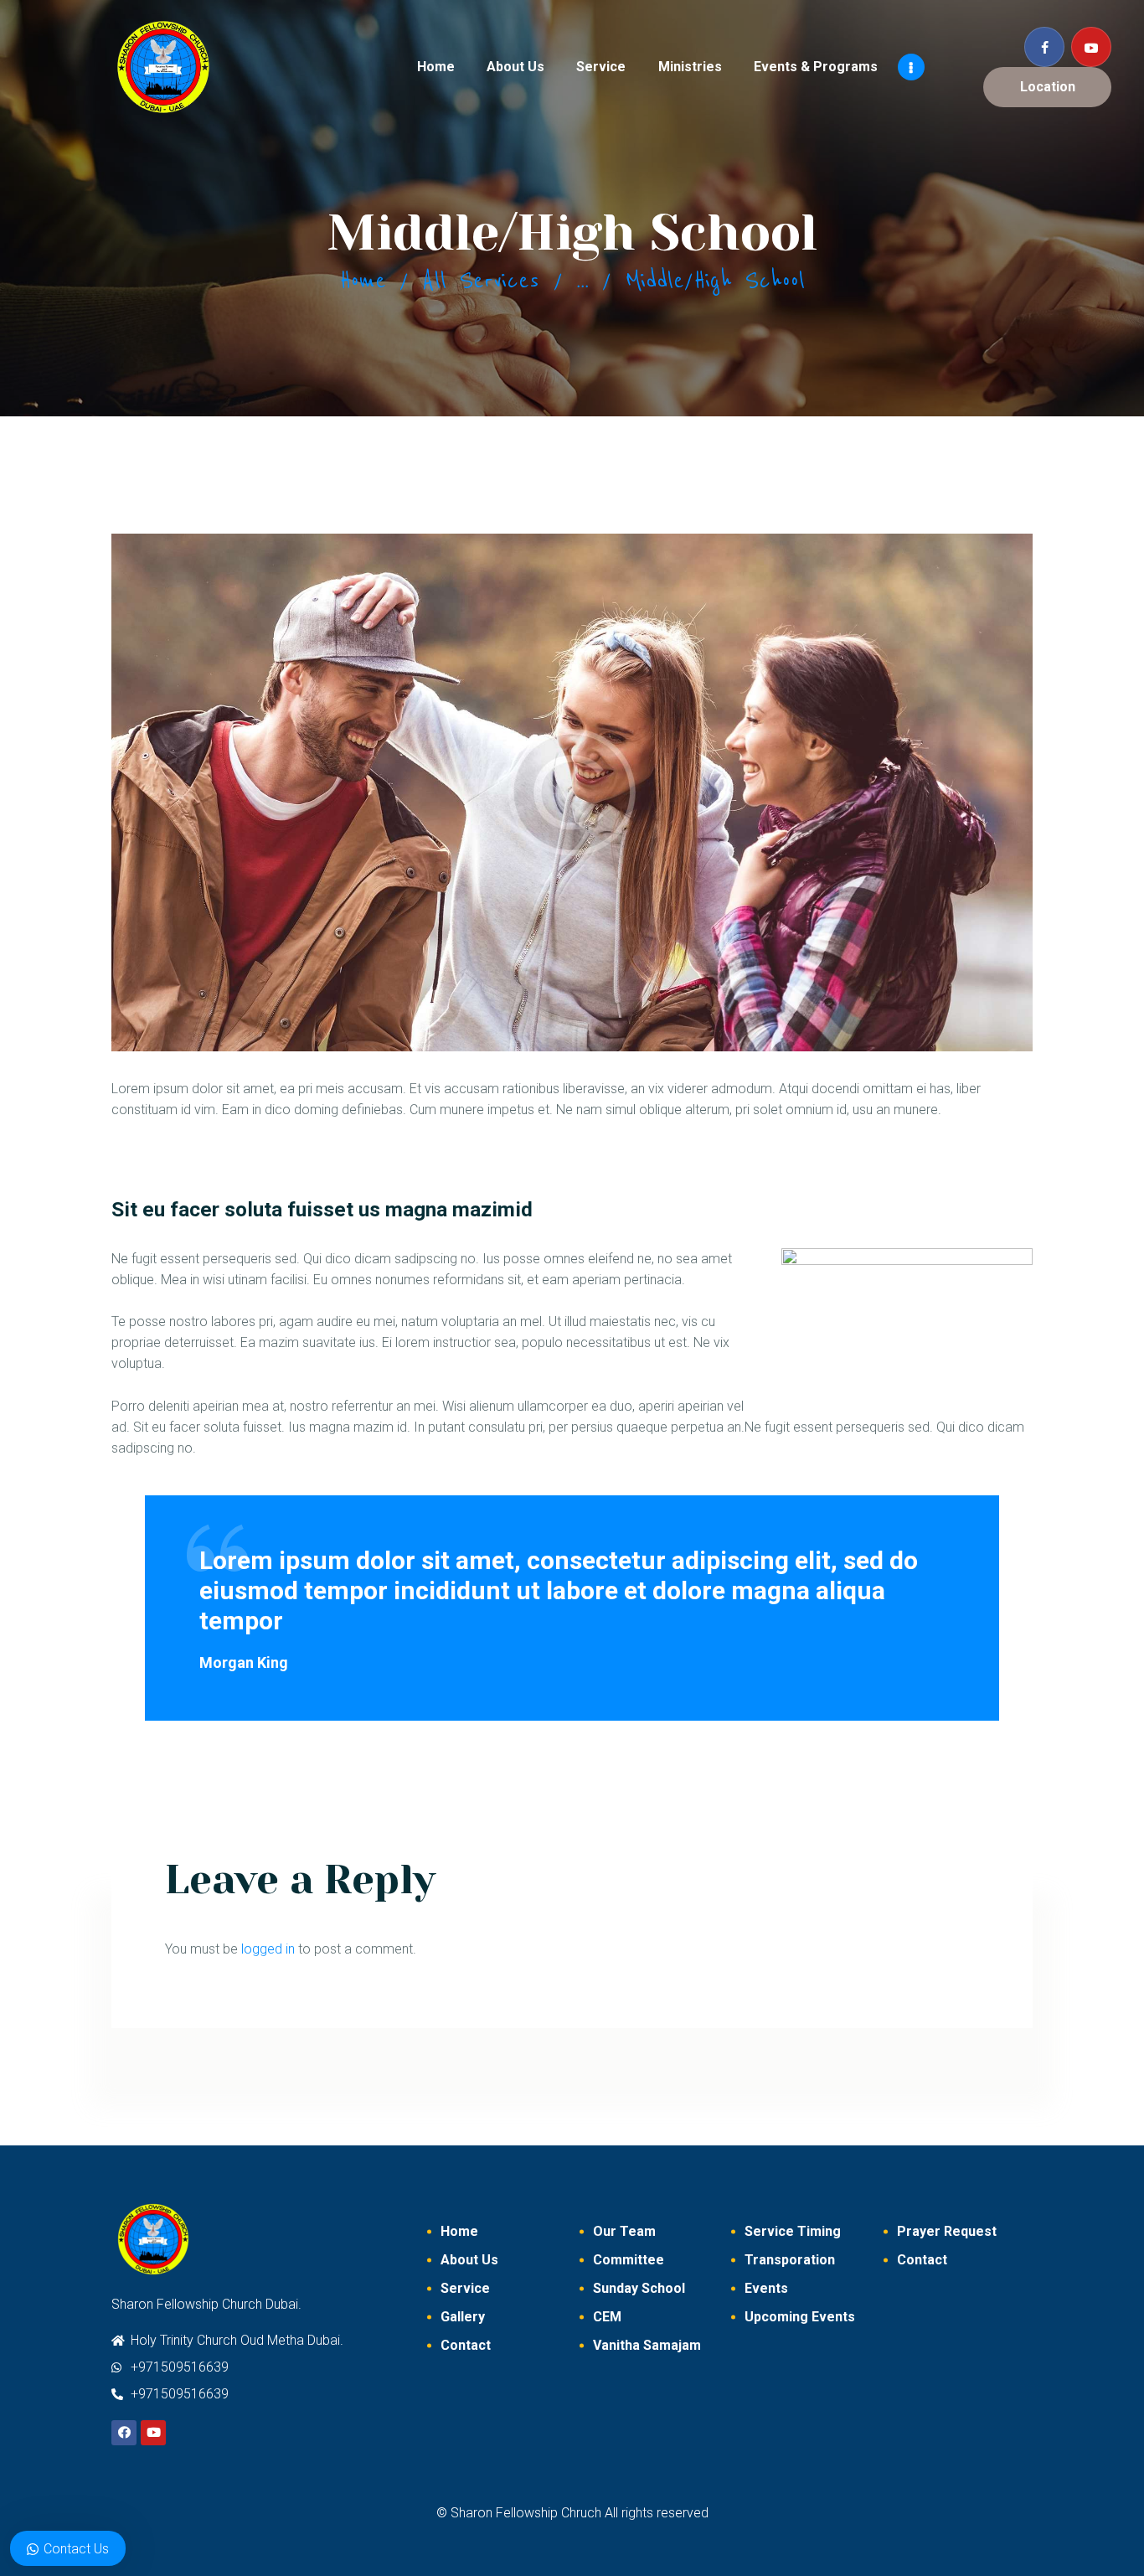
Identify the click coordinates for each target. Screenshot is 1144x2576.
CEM (607, 2317)
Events (766, 2288)
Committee (629, 2260)
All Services (481, 281)
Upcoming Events (800, 2317)
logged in (268, 1949)
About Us (469, 2260)
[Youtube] (153, 2433)
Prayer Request (947, 2231)
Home (363, 281)
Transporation (790, 2260)
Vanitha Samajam (647, 2345)
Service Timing (793, 2231)
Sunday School (639, 2288)
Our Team (624, 2231)
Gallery (463, 2317)
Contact (466, 2345)
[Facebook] (124, 2433)
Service (465, 2288)
